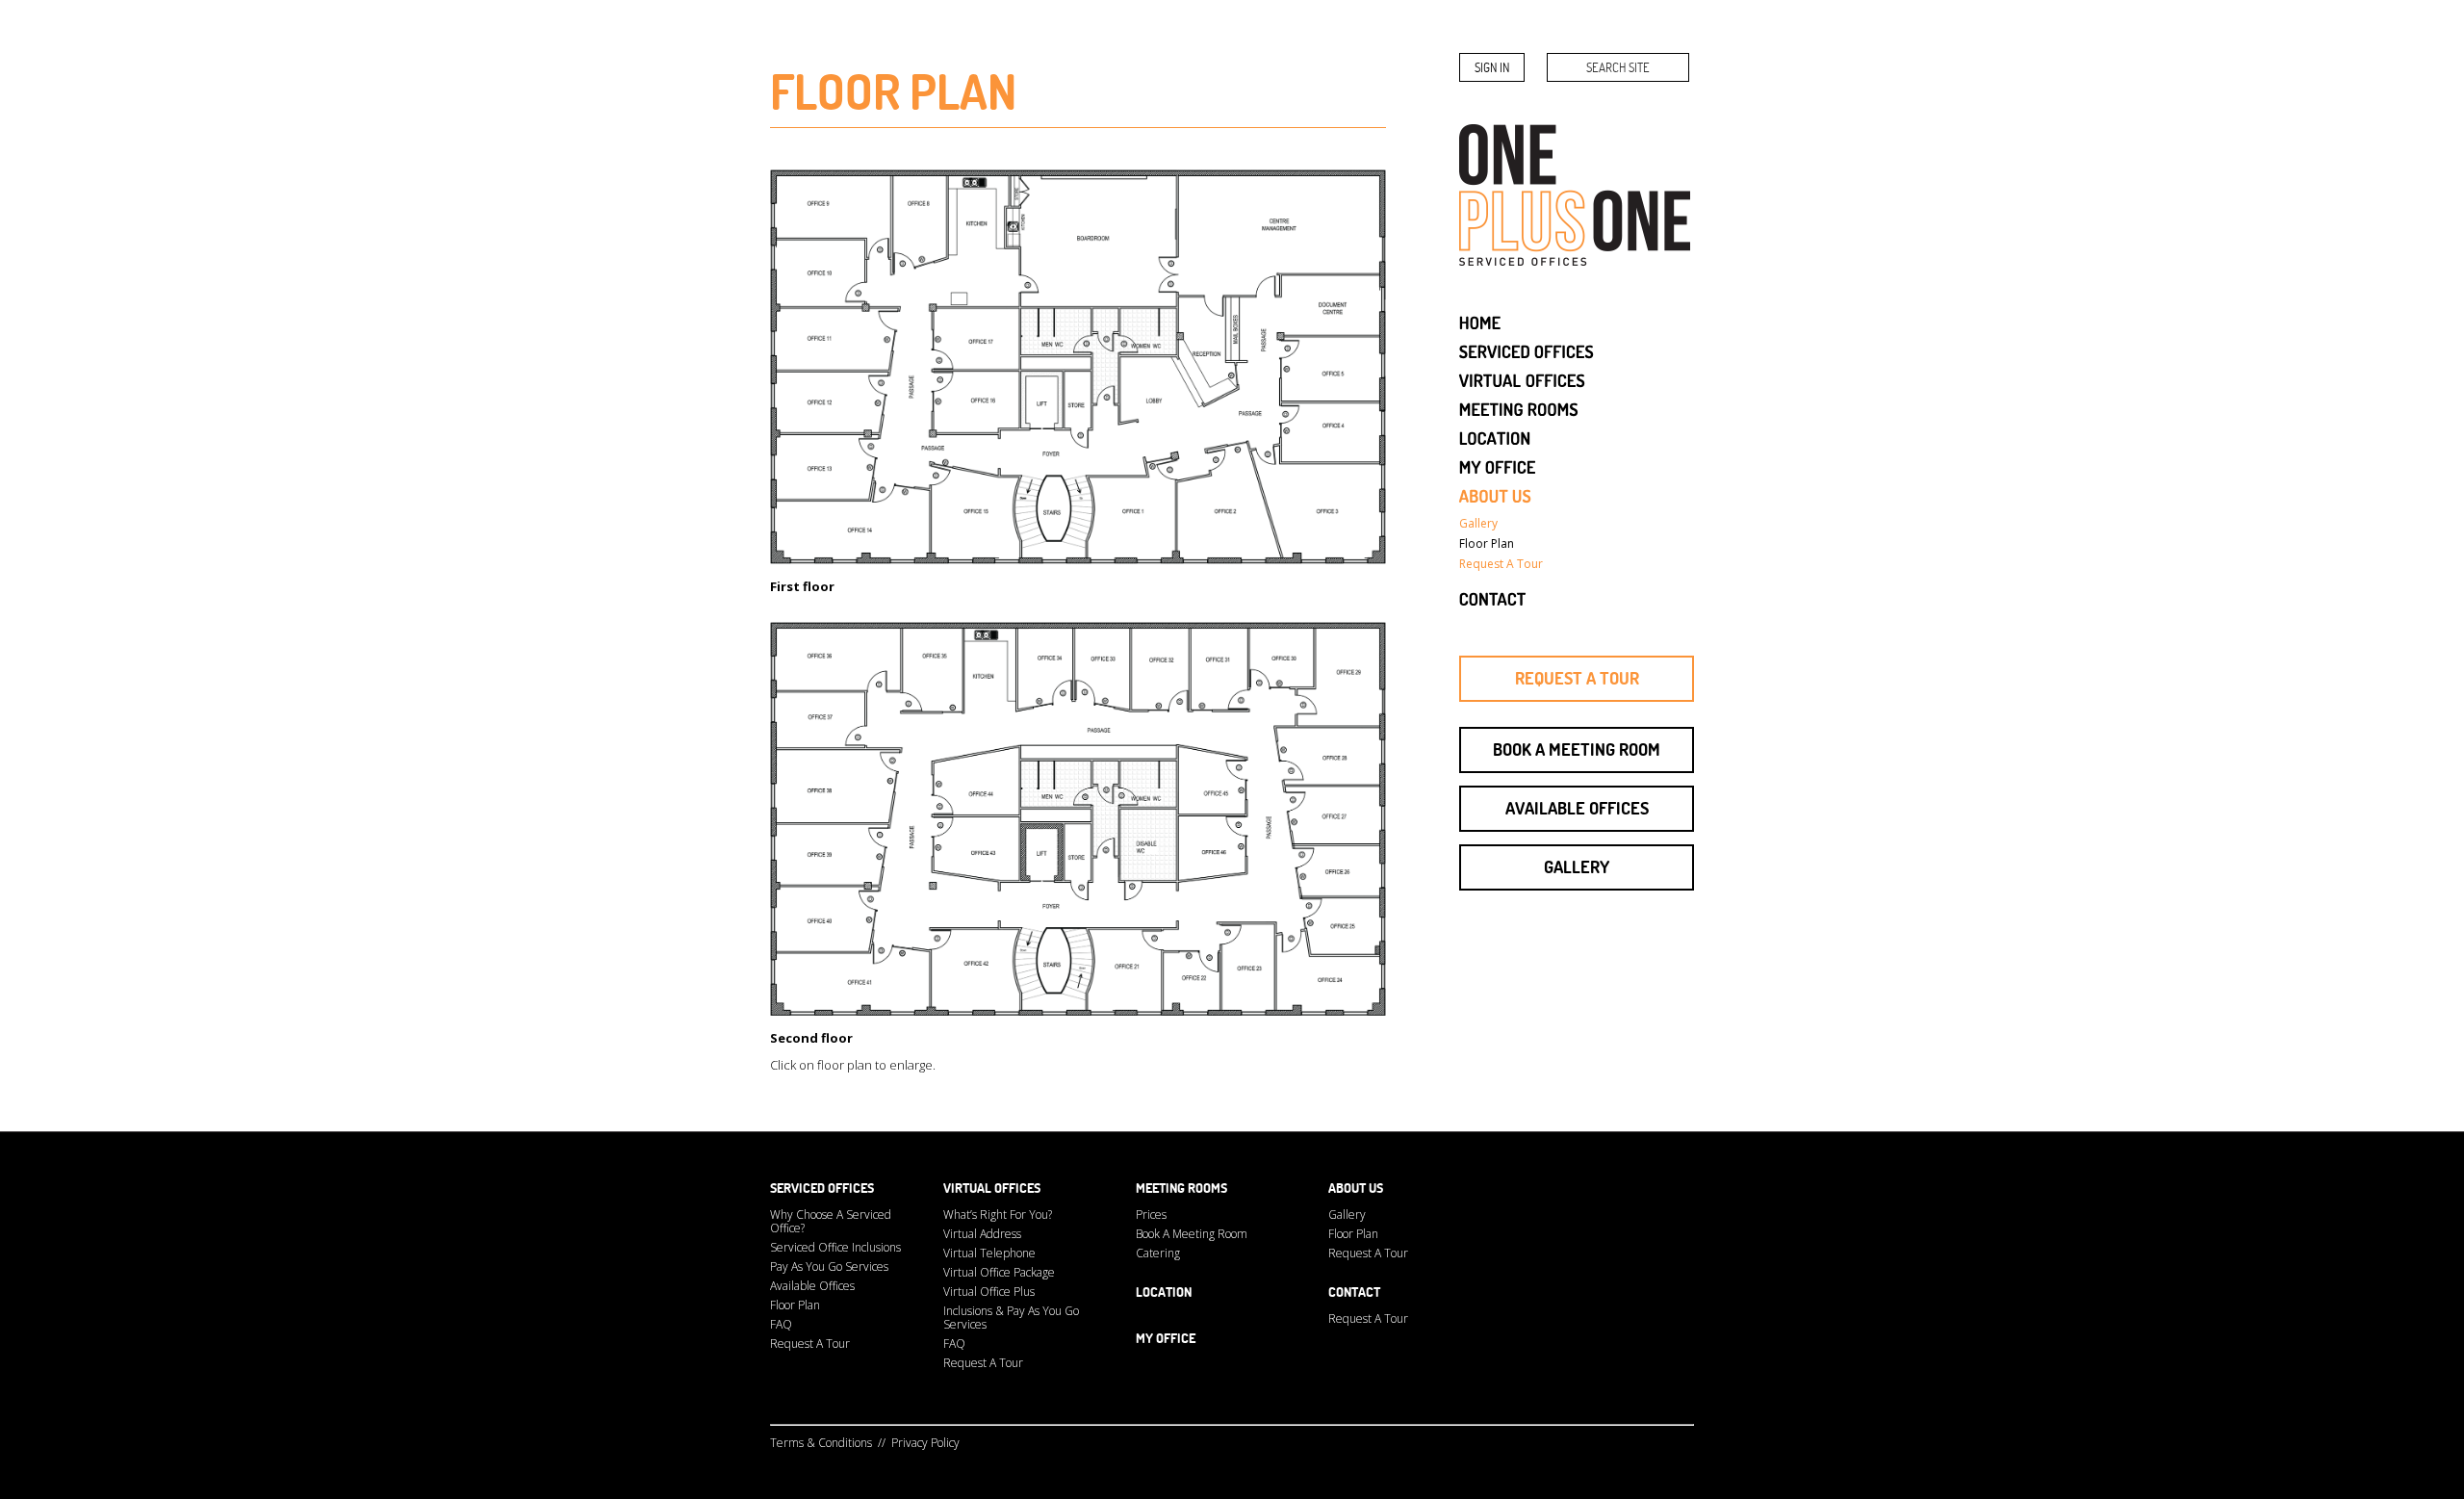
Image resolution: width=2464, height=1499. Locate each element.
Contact (1354, 1292)
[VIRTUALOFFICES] (1523, 379)
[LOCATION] (1495, 437)
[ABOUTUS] (1496, 494)
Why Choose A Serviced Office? (831, 1221)
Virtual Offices (992, 1188)
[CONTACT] (1493, 597)
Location (1164, 1292)
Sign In (1492, 67)
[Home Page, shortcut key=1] (1480, 321)
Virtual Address (982, 1234)
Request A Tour (810, 1344)
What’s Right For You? (998, 1215)
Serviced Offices (822, 1188)
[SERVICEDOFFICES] (1527, 350)
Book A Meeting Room (1192, 1234)
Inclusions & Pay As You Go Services (1011, 1318)
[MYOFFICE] (1498, 465)
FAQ (781, 1324)
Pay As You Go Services (829, 1266)
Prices (1151, 1215)
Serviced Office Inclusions (835, 1247)
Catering (1158, 1253)
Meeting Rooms (1181, 1188)
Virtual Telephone (989, 1253)
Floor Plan (795, 1305)
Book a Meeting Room (1577, 749)
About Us (1356, 1188)
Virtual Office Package (999, 1272)
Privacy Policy (925, 1443)
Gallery (1577, 867)
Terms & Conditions (821, 1443)
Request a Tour (1577, 678)
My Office (1166, 1338)
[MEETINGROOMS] (1519, 408)
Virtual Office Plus (989, 1292)
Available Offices (1577, 808)
